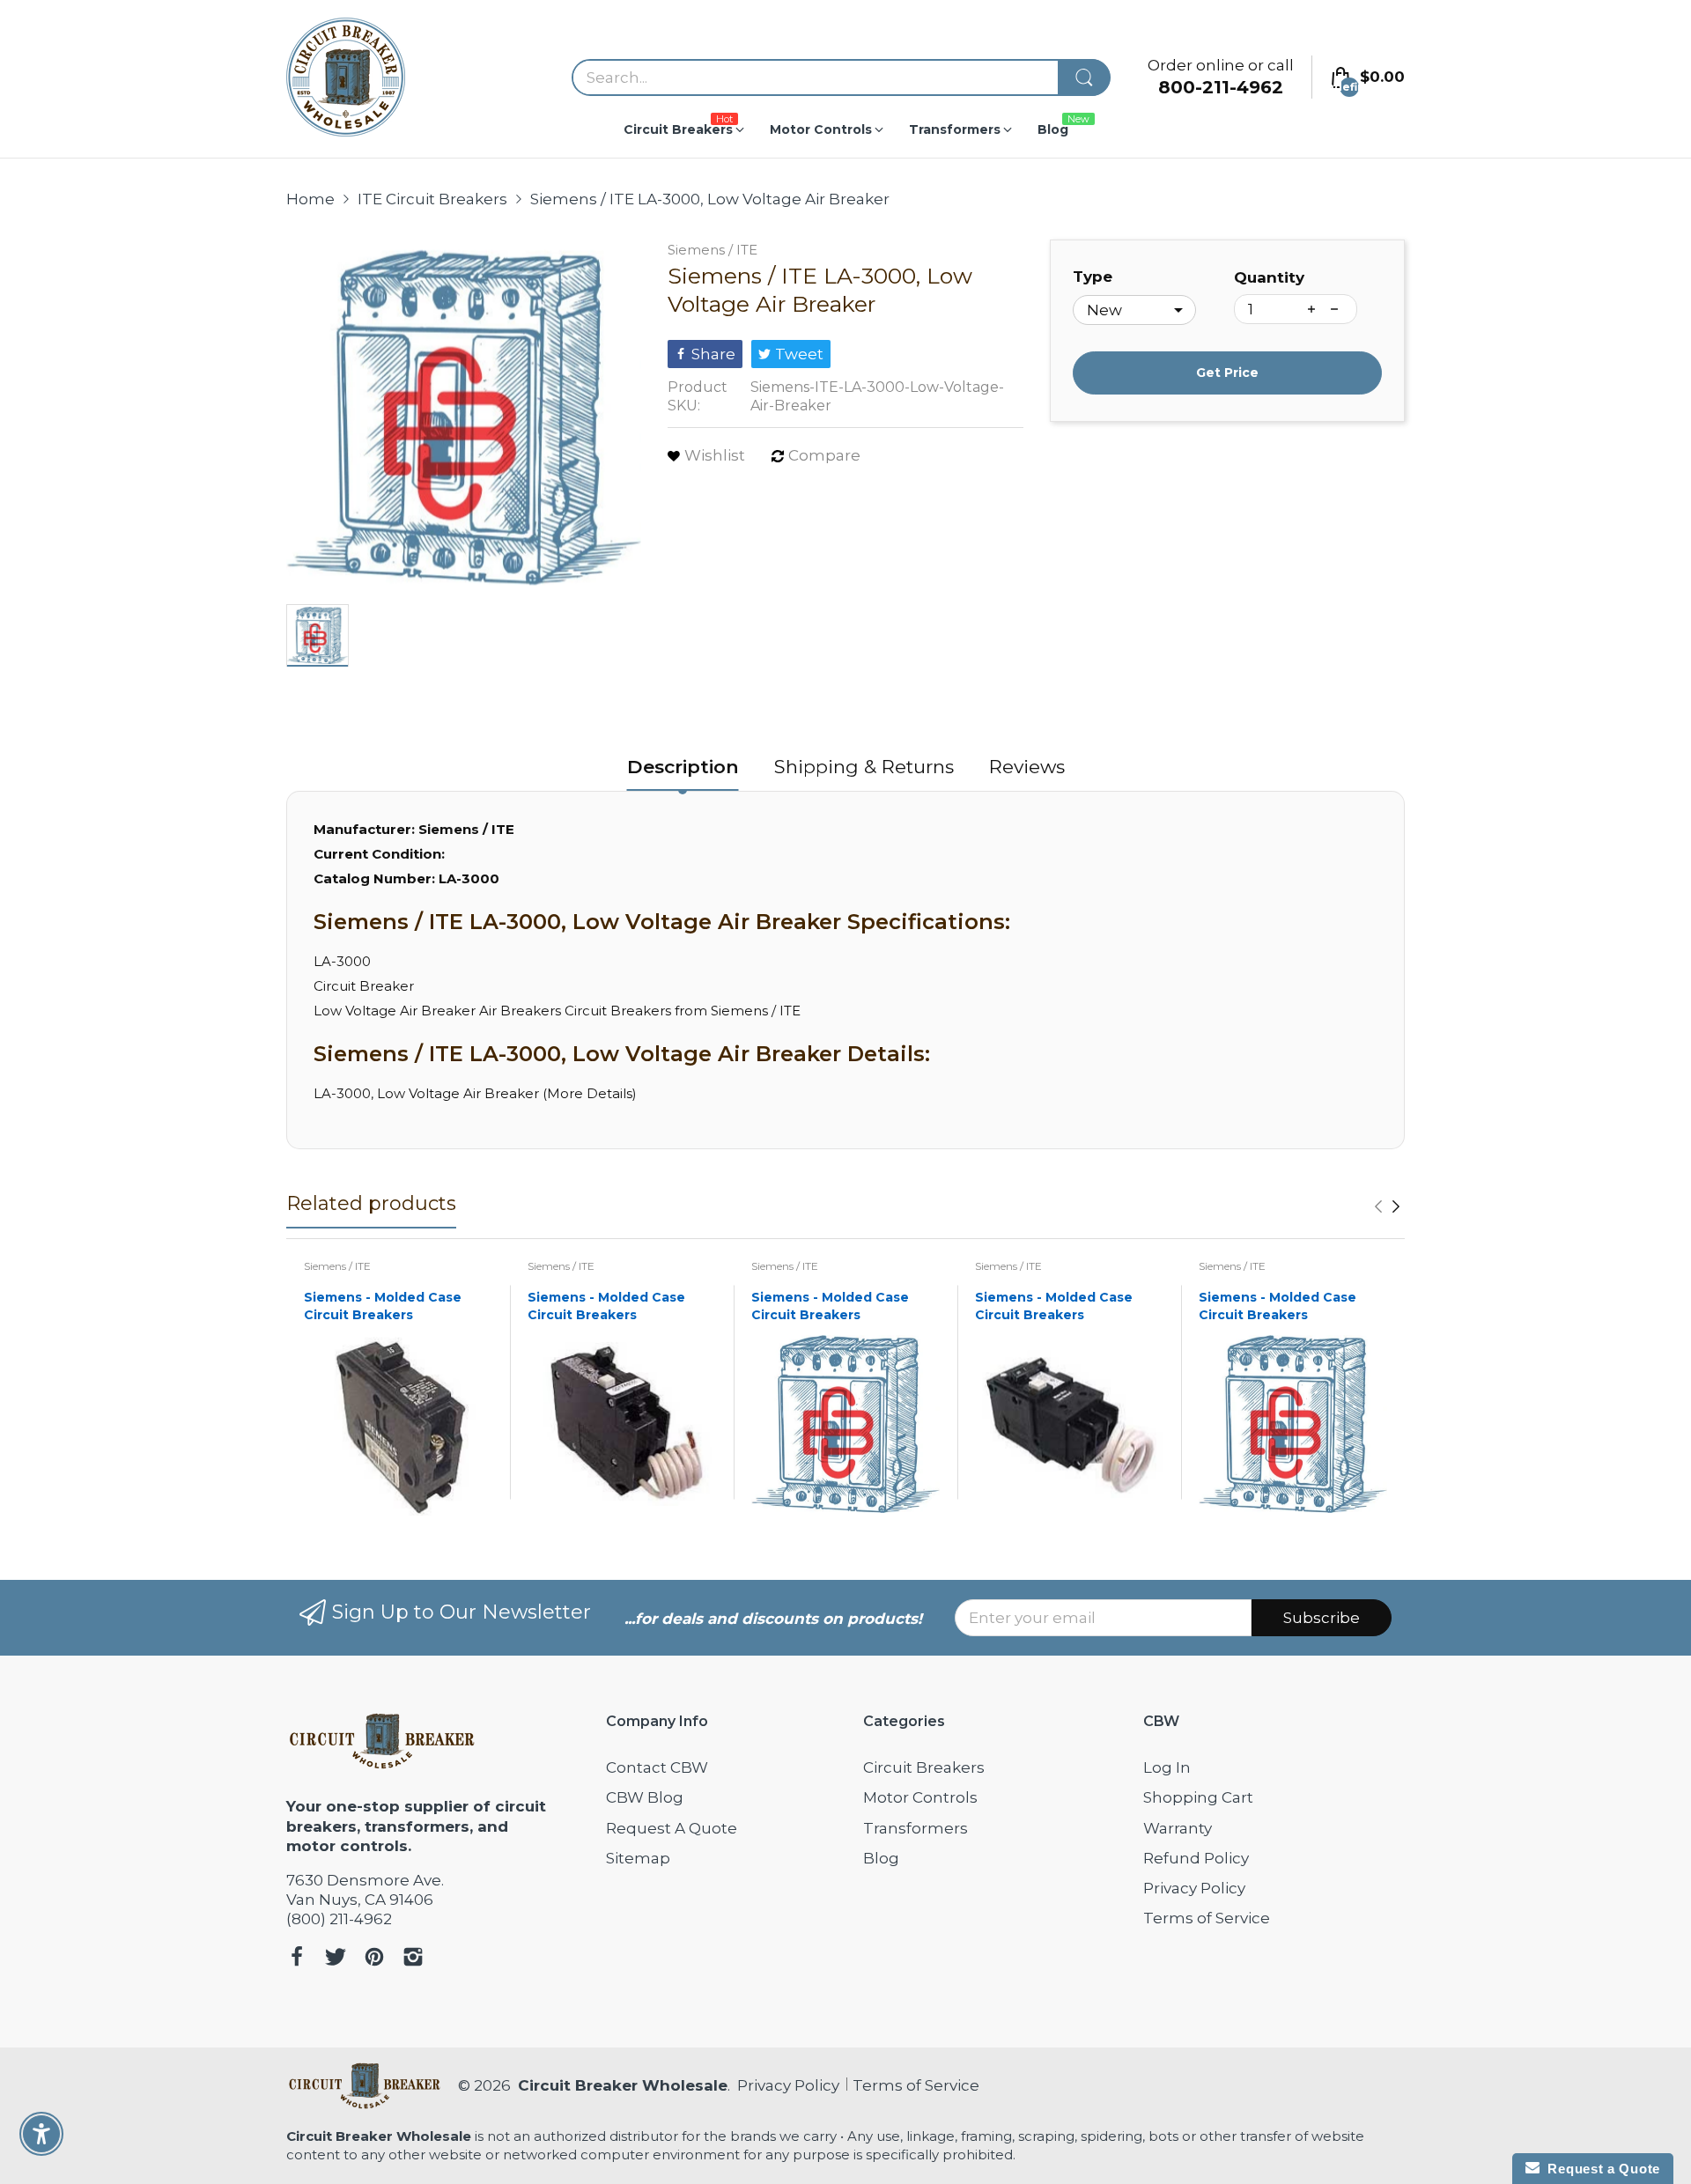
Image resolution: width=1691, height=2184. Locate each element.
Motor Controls (920, 1797)
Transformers (916, 1828)
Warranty (1178, 1828)
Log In (1167, 1767)
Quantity (1269, 277)
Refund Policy (1196, 1858)
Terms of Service (1207, 1918)
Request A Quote (672, 1828)
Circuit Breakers (924, 1767)
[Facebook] (297, 1959)
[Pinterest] (374, 1959)
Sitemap (638, 1858)
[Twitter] (336, 1959)
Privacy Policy (1194, 1888)
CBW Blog (645, 1797)
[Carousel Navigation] (1387, 1206)
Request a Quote (1600, 2169)
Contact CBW (657, 1767)
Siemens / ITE (713, 250)
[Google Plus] (413, 1959)
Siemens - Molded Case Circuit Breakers (383, 1306)
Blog (881, 1858)
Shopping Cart (1198, 1797)
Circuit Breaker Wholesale (623, 2085)
